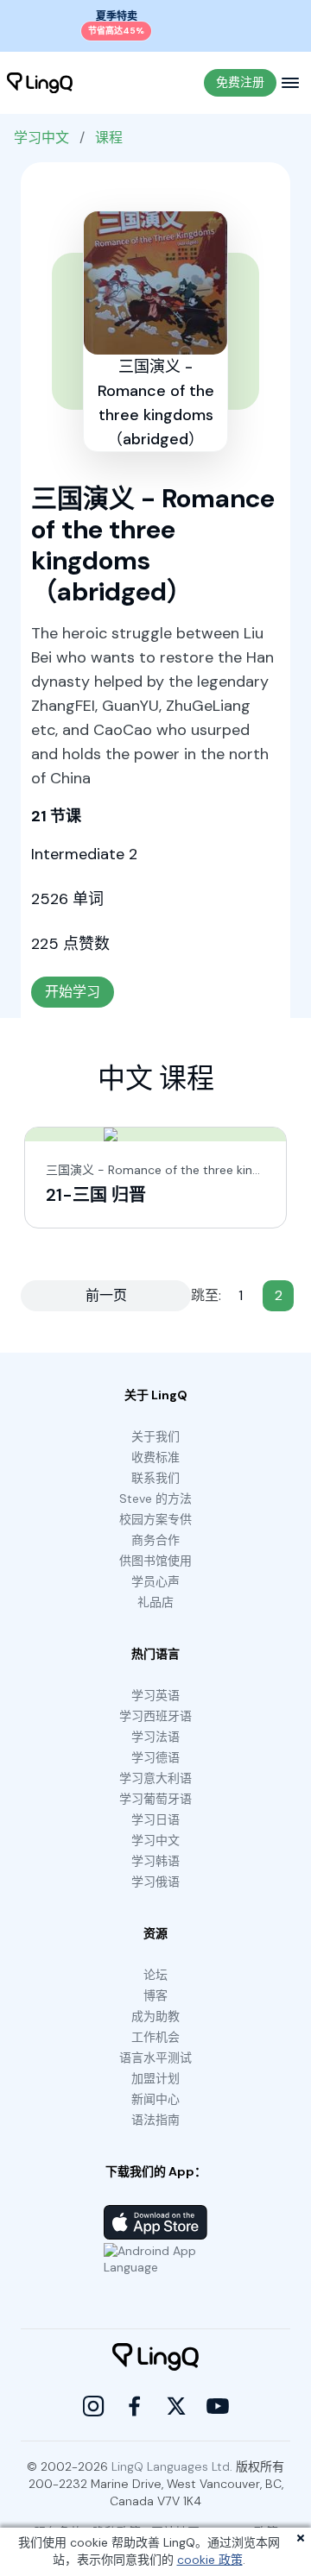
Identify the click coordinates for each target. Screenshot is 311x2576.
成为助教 (155, 2016)
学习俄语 (155, 1882)
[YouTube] (218, 2406)
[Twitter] (176, 2406)
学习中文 (41, 138)
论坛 (155, 1975)
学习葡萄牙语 (155, 1799)
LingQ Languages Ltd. (172, 2466)
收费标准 (155, 1457)
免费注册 (240, 82)
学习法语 (155, 1737)
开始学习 (73, 992)
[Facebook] (135, 2406)
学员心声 (155, 1581)
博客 (155, 1995)
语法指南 (155, 2120)
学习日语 (155, 1819)
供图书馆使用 (155, 1561)
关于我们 (155, 1436)
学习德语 (155, 1757)
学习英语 (155, 1695)
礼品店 (155, 1602)
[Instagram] (93, 2406)
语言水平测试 (155, 2058)
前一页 (106, 1295)
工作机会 (155, 2037)
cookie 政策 (210, 2560)
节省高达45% (116, 31)
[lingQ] (40, 83)
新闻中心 (155, 2099)
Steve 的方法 (155, 1498)
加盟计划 (155, 2078)
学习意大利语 (155, 1778)
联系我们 (155, 1478)
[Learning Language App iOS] (155, 2222)
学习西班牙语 (155, 1716)
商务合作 (155, 1540)
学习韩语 (155, 1861)
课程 (109, 138)
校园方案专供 (155, 1519)
